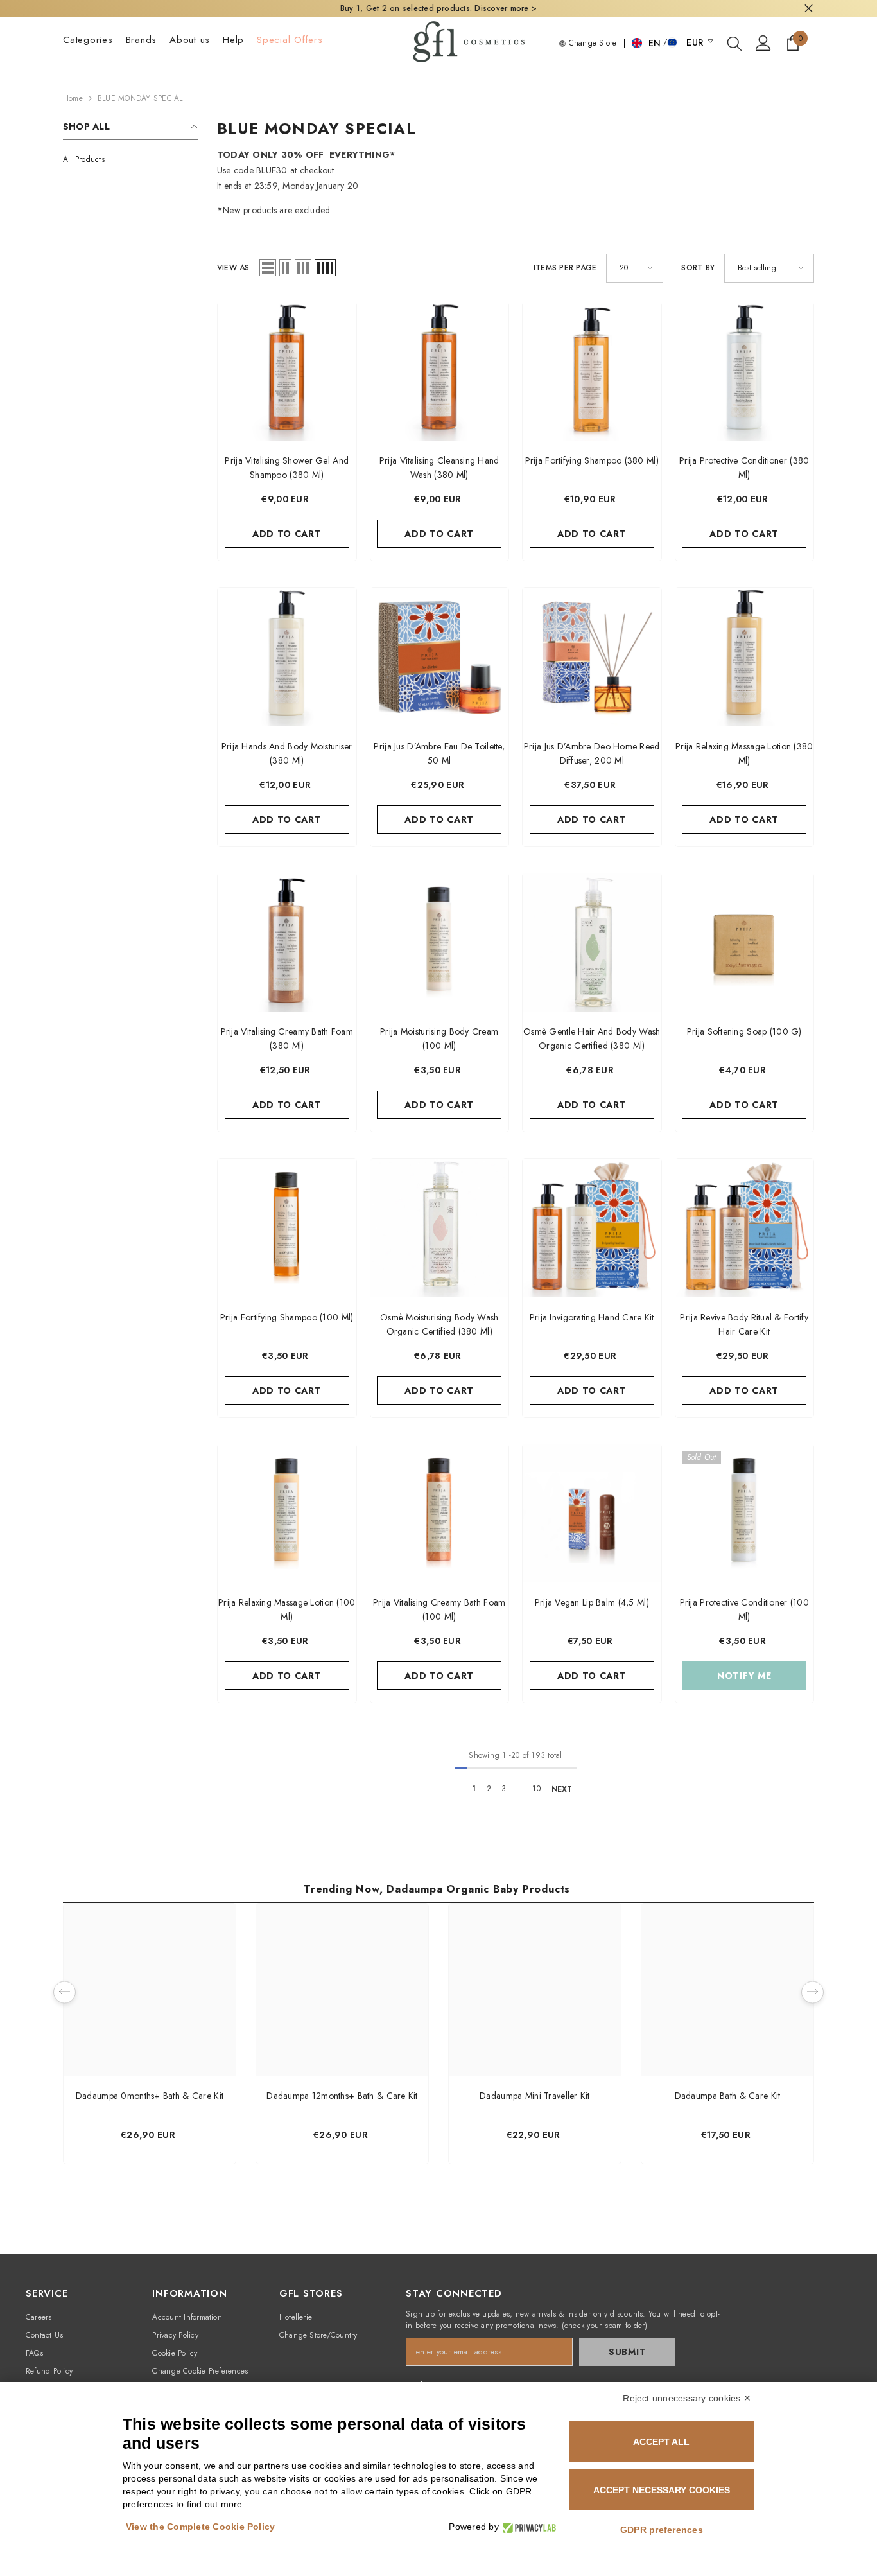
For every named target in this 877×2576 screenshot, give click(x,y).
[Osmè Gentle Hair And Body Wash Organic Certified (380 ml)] (592, 943)
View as (233, 268)
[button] (268, 268)
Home (73, 98)
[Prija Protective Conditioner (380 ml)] (745, 372)
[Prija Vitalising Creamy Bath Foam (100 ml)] (440, 1514)
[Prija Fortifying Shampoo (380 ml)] (592, 372)
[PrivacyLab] (527, 2527)
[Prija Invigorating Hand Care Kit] (592, 1228)
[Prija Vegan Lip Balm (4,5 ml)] (592, 1514)
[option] (150, 2037)
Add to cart (287, 534)
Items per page (565, 268)
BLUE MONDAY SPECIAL (140, 98)
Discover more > (504, 8)
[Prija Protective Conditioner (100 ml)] (745, 1514)
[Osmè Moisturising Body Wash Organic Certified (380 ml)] (440, 1228)
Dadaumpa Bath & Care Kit (728, 2096)
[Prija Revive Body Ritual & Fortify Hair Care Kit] (745, 1228)
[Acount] (763, 43)
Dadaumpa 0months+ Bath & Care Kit (150, 2096)
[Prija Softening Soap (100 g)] (745, 943)
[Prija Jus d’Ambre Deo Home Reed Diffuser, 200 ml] (592, 657)
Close (809, 9)
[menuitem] (130, 159)
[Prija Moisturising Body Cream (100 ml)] (440, 943)
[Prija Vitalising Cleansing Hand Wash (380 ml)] (440, 372)
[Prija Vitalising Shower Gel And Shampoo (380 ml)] (287, 372)
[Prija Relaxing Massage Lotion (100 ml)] (287, 1514)
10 (536, 1789)
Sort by (698, 268)
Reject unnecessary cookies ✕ (687, 2398)
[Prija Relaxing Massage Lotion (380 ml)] (745, 657)
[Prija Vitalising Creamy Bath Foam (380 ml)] (287, 943)
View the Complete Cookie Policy (200, 2527)
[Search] (734, 43)
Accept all (661, 2442)
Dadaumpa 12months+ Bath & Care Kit (342, 2096)
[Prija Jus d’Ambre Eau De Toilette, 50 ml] (440, 657)
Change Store (591, 43)
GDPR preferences (662, 2530)
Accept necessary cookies (662, 2490)
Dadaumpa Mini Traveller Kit (535, 2096)
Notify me (744, 1676)
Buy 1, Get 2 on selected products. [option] (438, 8)
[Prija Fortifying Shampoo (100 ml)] (287, 1228)
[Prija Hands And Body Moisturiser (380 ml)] (287, 657)
